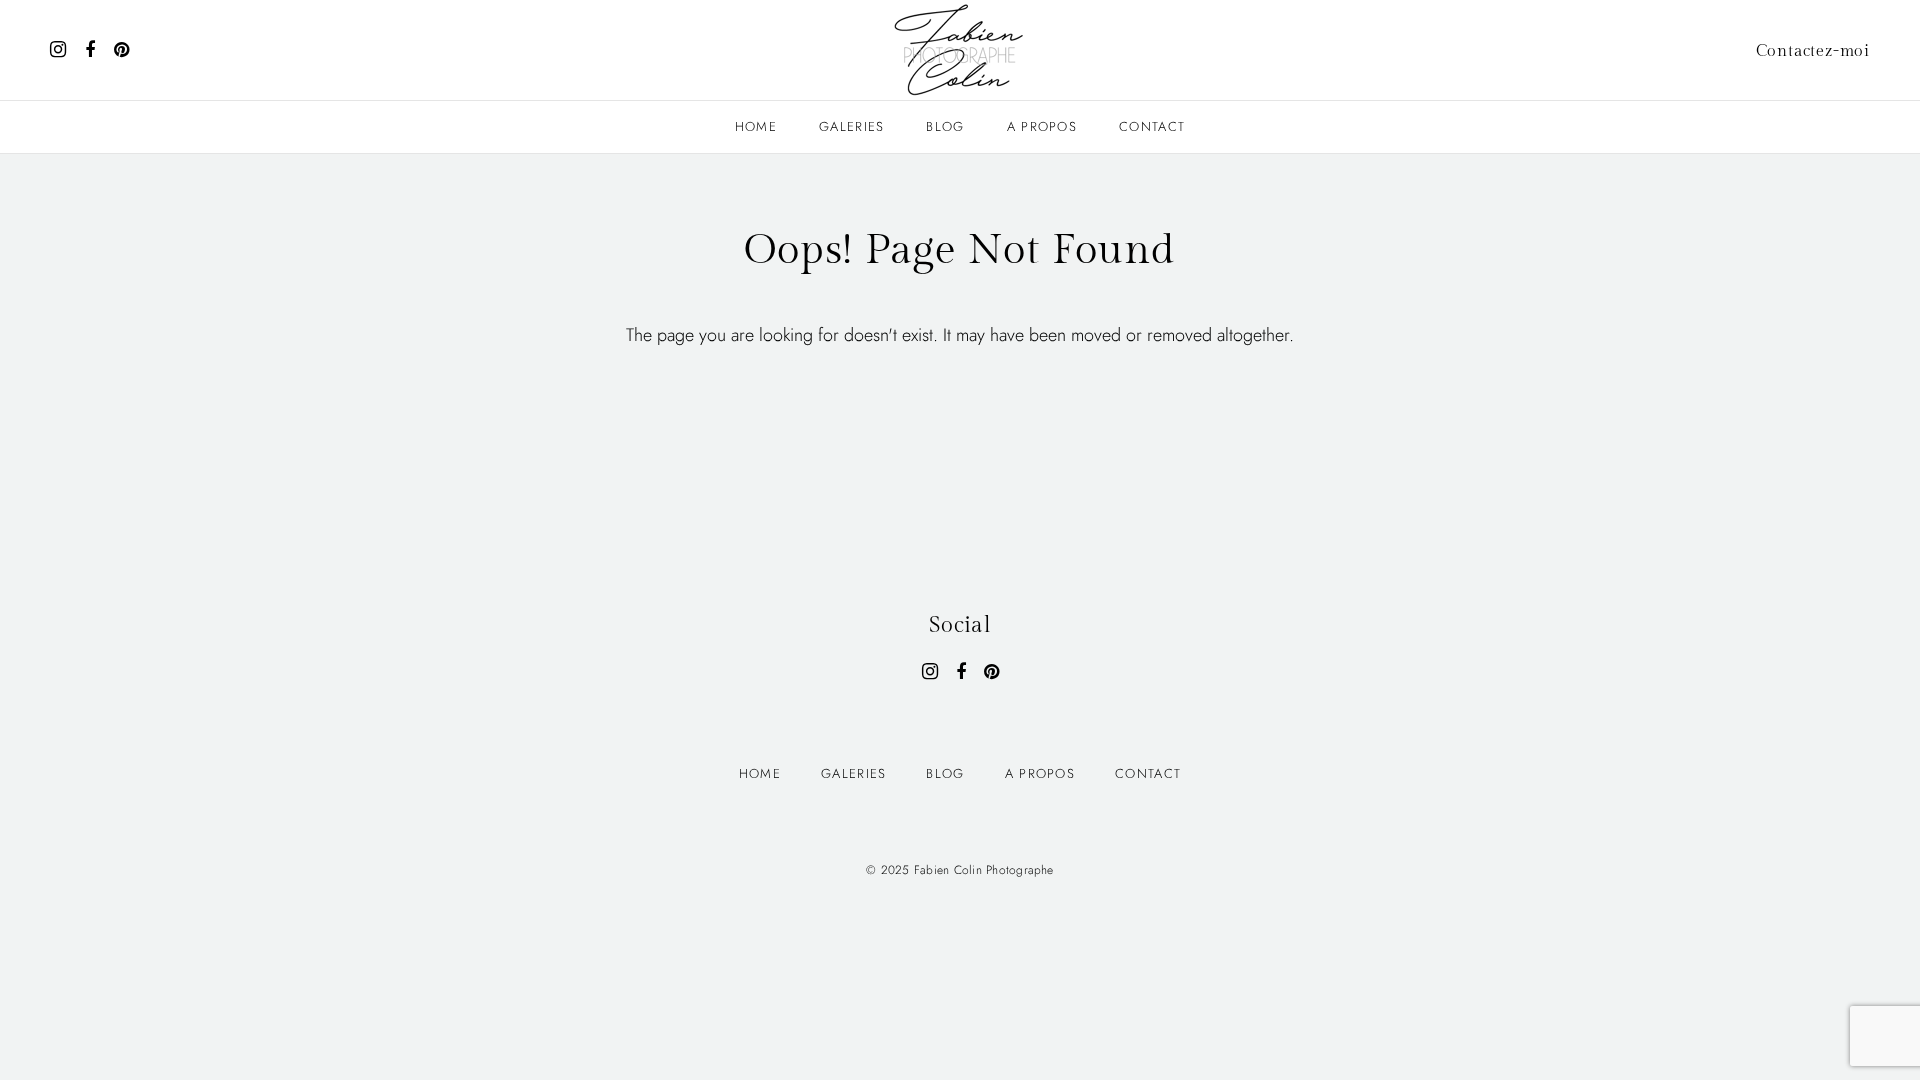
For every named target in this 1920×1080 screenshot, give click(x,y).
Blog (945, 126)
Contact (1152, 126)
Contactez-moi (1813, 51)
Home (756, 126)
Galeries (851, 126)
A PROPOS (1042, 126)
